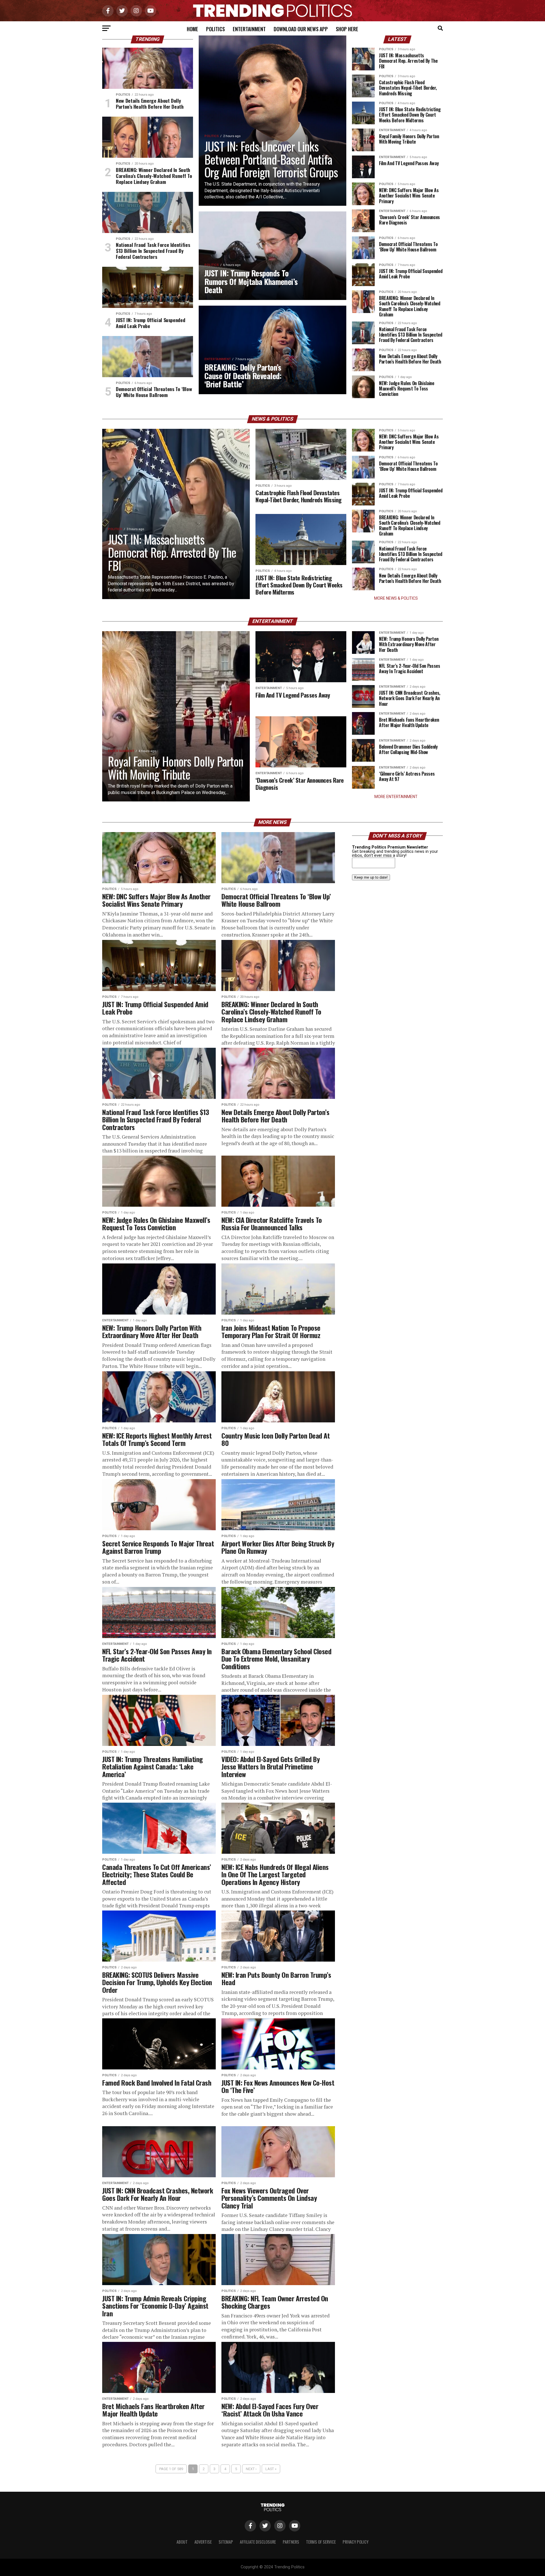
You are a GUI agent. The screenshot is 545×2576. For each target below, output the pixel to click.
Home (192, 29)
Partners (291, 2542)
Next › (251, 2469)
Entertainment (249, 29)
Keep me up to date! (371, 877)
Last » (271, 2469)
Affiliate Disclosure (258, 2542)
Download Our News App (301, 29)
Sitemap (226, 2542)
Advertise (203, 2542)
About (182, 2542)
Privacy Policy (356, 2542)
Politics (215, 29)
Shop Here (347, 29)
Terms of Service (321, 2542)
